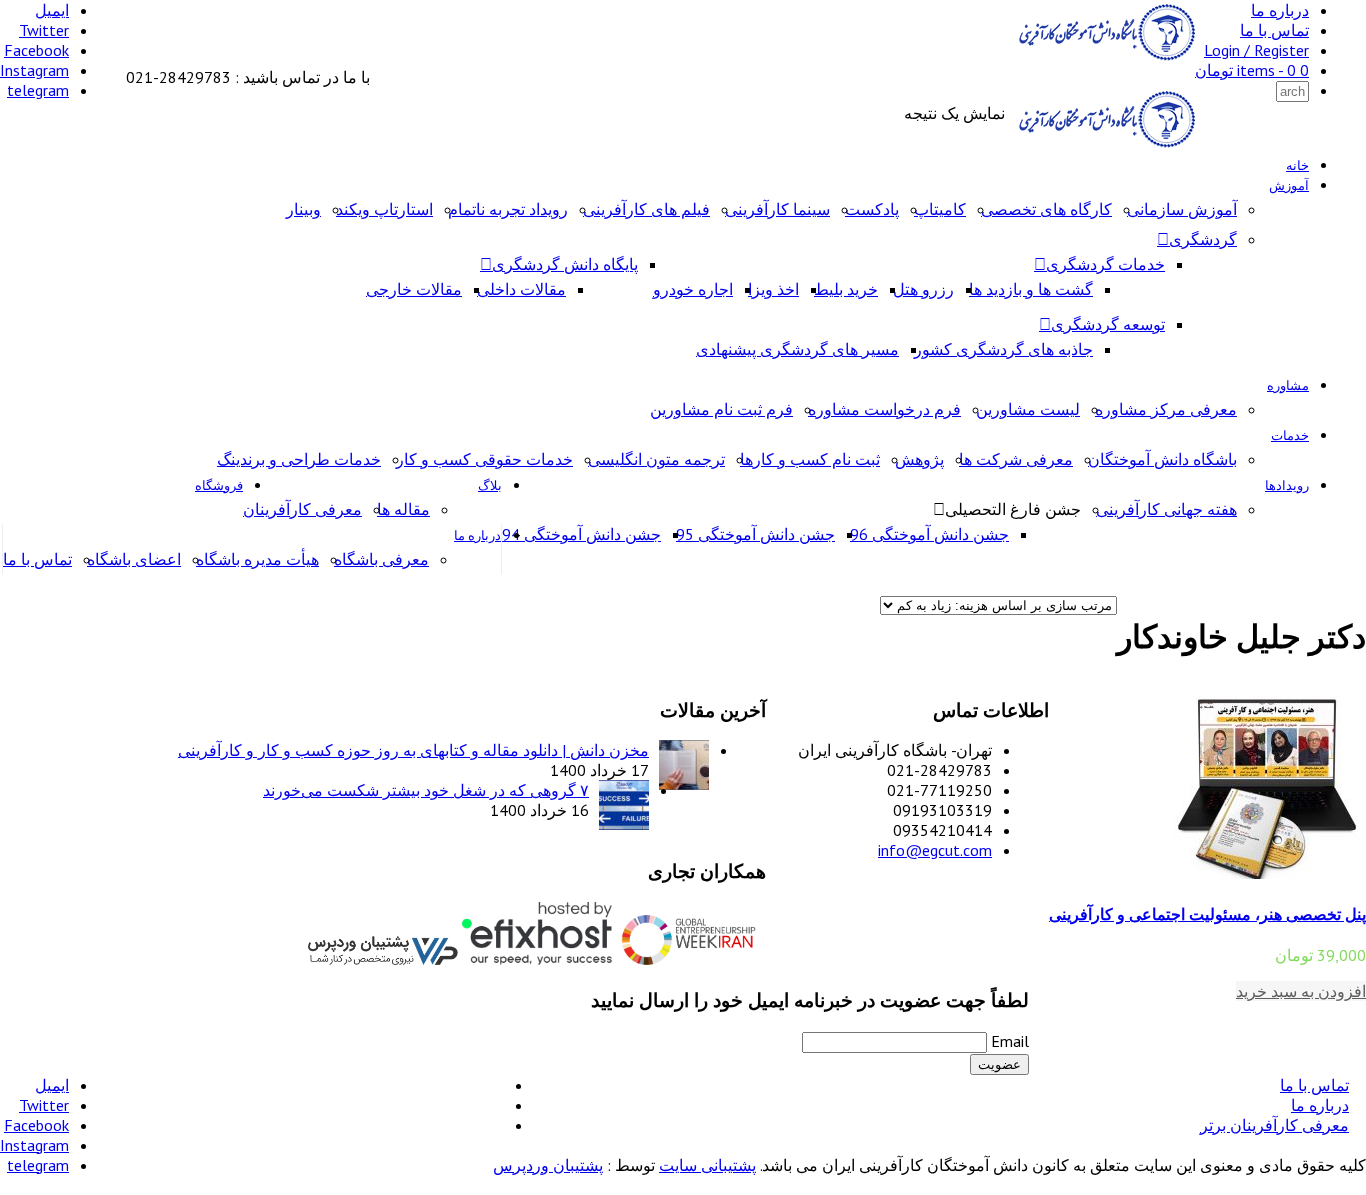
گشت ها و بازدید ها (1031, 289)
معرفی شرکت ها (1016, 459)
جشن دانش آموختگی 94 (581, 534)
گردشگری (1203, 239)
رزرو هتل (923, 289)
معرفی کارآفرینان (302, 509)
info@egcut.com (935, 850)
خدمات (1290, 435)
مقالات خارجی (414, 289)
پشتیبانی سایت (707, 1165)
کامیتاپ (940, 209)
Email (1010, 1041)
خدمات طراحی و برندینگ (299, 459)
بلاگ (490, 485)
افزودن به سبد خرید (1301, 991)
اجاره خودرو (693, 289)
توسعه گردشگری (1108, 324)
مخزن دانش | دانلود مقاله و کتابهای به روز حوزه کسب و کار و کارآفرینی (413, 750)
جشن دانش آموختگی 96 (929, 534)
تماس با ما (1274, 30)
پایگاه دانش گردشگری (565, 264)
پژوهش (919, 459)
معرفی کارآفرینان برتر (1274, 1125)
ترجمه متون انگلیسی (656, 459)
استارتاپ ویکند (384, 209)
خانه (1297, 165)
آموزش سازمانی (1182, 209)
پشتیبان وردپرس (548, 1165)
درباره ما (1280, 10)
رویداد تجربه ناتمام (508, 209)
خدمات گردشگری (1105, 264)
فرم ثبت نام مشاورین (721, 409)
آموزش (1289, 185)
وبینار (303, 209)
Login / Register (1256, 50)
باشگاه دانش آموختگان (1162, 459)
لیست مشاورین (1028, 409)
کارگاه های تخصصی (1046, 209)
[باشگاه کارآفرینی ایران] (1105, 57)
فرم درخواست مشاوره (884, 409)
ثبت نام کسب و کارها (810, 459)
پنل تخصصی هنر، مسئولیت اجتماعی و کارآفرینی (1207, 914)
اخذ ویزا (773, 289)
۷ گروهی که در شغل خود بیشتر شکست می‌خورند (426, 790)
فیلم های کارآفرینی (646, 209)
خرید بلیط (846, 289)
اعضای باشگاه (134, 559)
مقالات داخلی (521, 289)
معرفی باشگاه (381, 559)
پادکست (872, 209)
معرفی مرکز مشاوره (1166, 409)
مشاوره (1288, 385)
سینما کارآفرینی (777, 209)
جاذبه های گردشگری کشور (1003, 349)
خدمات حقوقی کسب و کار (484, 459)
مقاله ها (403, 509)
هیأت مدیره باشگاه (257, 559)
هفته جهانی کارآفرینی (1166, 509)
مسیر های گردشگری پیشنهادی (797, 349)
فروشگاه (219, 485)
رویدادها (1287, 485)
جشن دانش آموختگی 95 (755, 534)
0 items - (1252, 70)
